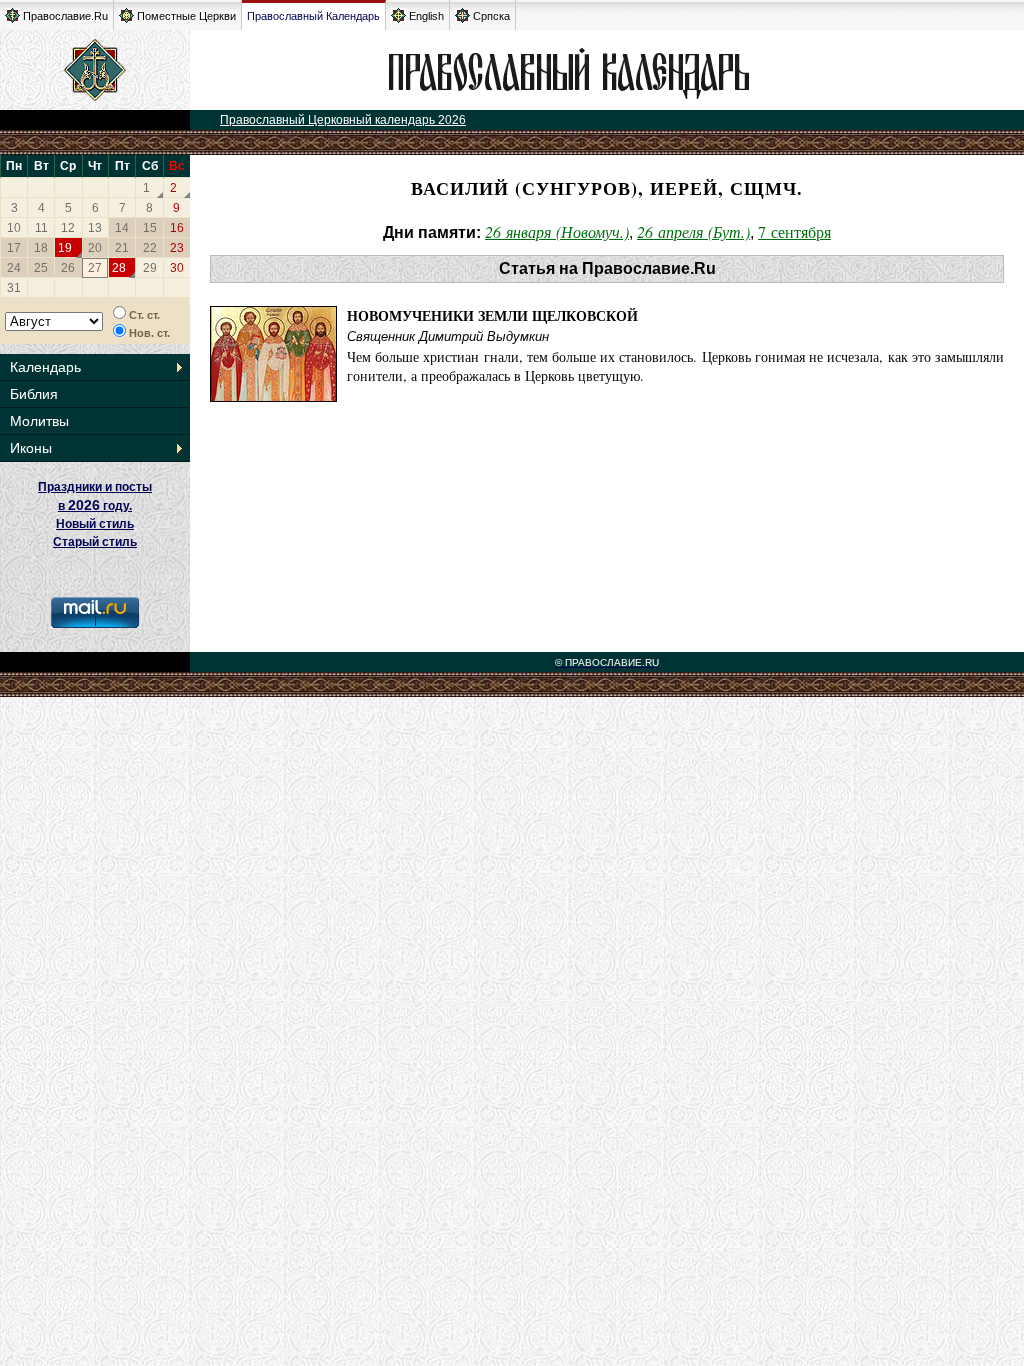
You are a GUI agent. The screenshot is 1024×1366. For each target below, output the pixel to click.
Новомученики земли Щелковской (492, 315)
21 (122, 248)
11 (41, 228)
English (426, 16)
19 (65, 248)
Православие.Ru (65, 16)
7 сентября (794, 231)
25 (41, 268)
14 (122, 228)
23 (177, 248)
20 (95, 248)
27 (95, 268)
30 (177, 268)
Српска (491, 16)
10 (14, 228)
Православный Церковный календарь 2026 (343, 120)
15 (150, 228)
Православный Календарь (313, 16)
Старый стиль (95, 542)
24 (14, 268)
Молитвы (39, 421)
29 (150, 268)
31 (14, 288)
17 (14, 248)
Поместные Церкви (186, 16)
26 (68, 268)
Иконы (31, 448)
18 (41, 248)
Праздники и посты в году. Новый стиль (95, 505)
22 (150, 248)
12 (68, 228)
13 (95, 228)
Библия (34, 394)
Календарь (45, 367)
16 (177, 228)
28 (119, 268)
